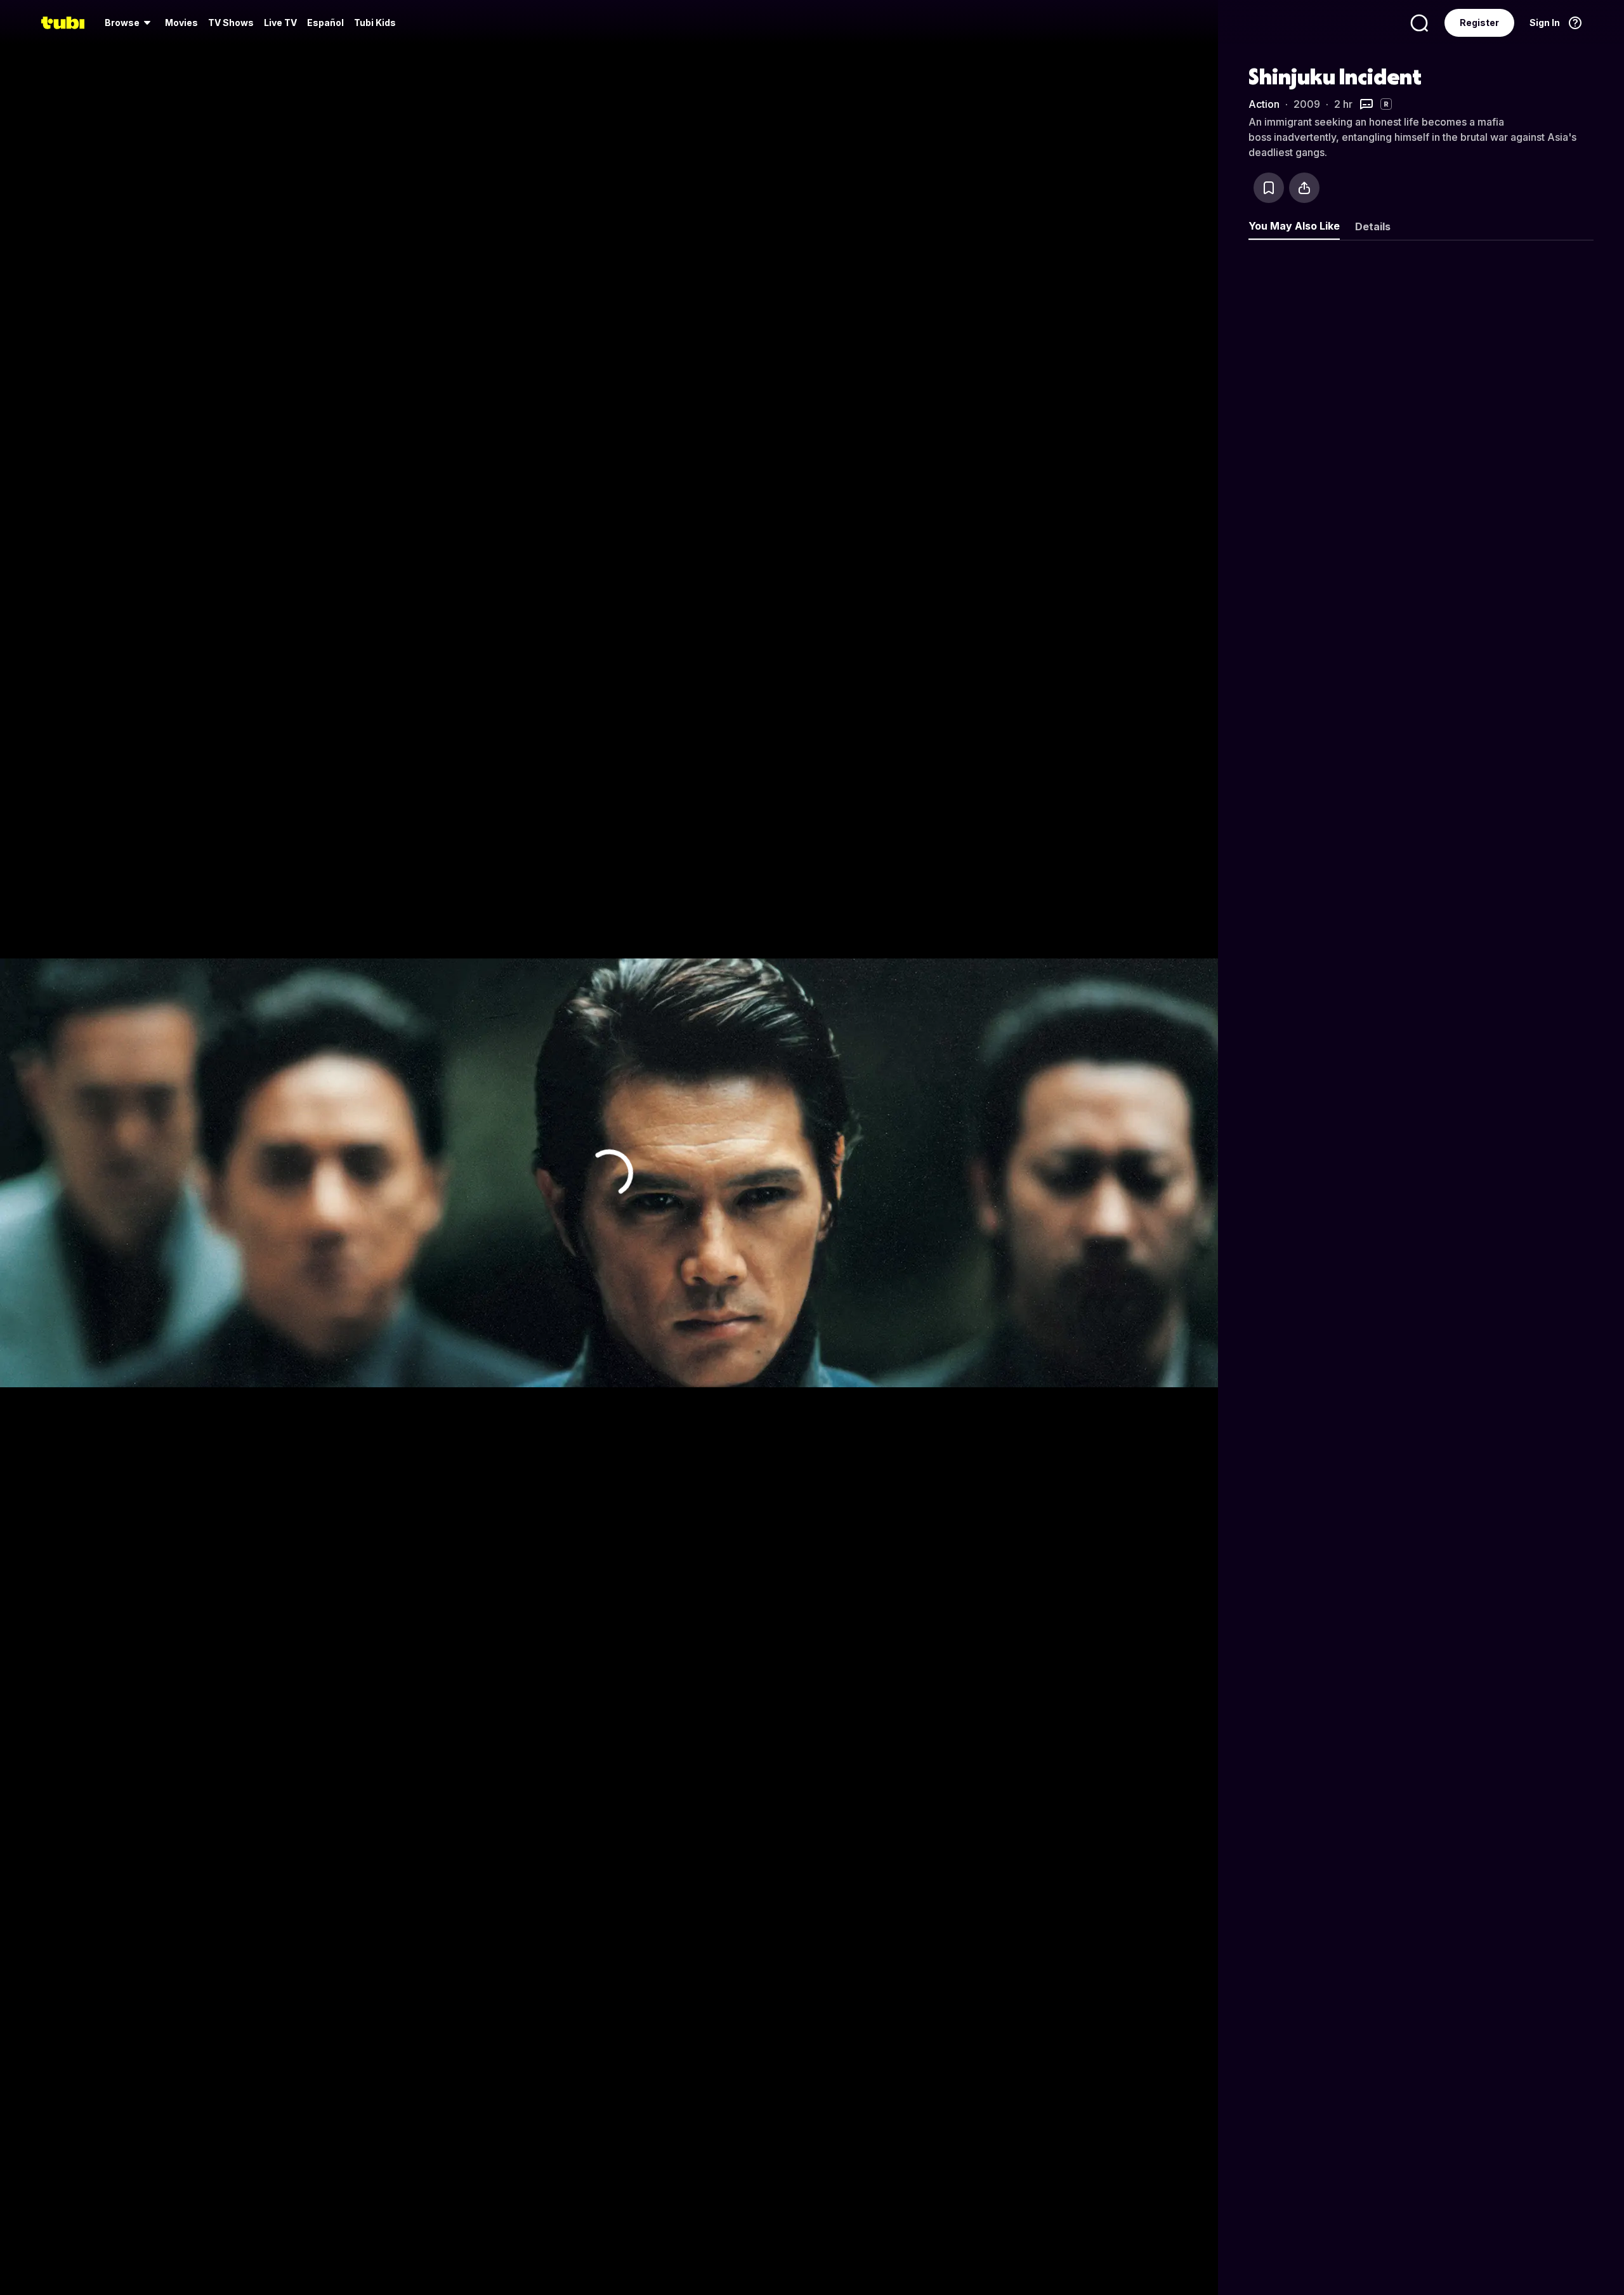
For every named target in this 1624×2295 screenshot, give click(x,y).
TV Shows (231, 23)
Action (1264, 104)
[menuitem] (130, 23)
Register (1479, 23)
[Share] (1304, 188)
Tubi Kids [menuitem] (375, 23)
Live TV (280, 23)
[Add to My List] (1269, 188)
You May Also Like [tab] (1294, 226)
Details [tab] (1373, 226)
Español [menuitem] (325, 23)
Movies (181, 23)
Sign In (1545, 23)
